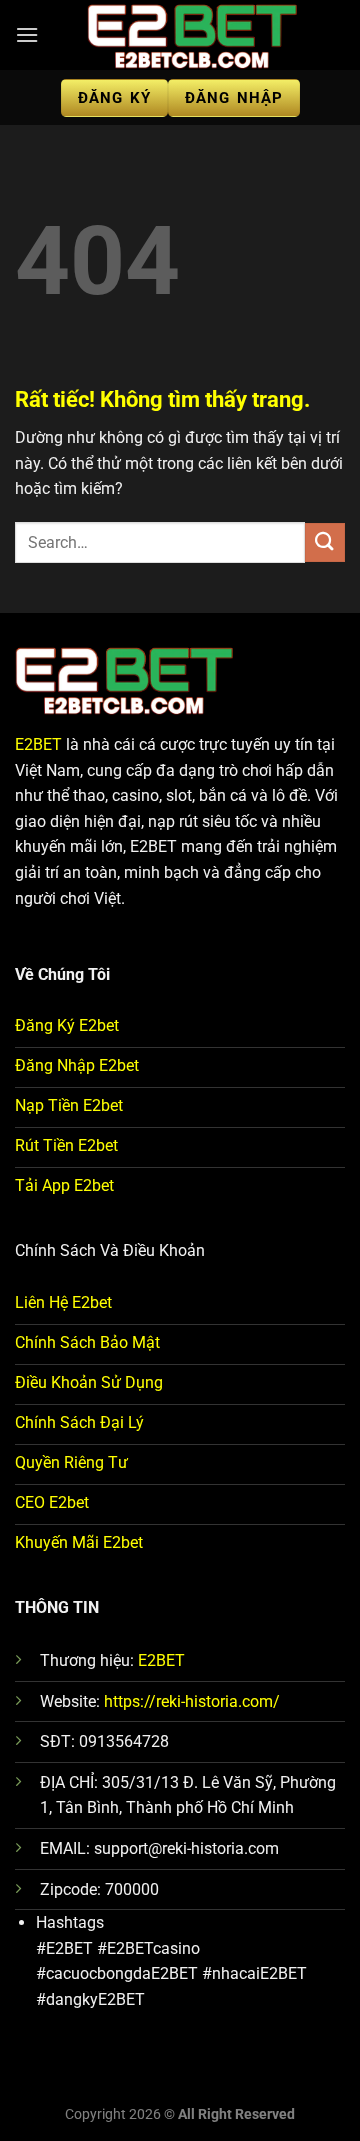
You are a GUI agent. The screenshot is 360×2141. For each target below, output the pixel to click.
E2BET (38, 744)
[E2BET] (192, 35)
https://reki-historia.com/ (192, 1701)
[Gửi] (325, 542)
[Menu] (27, 34)
